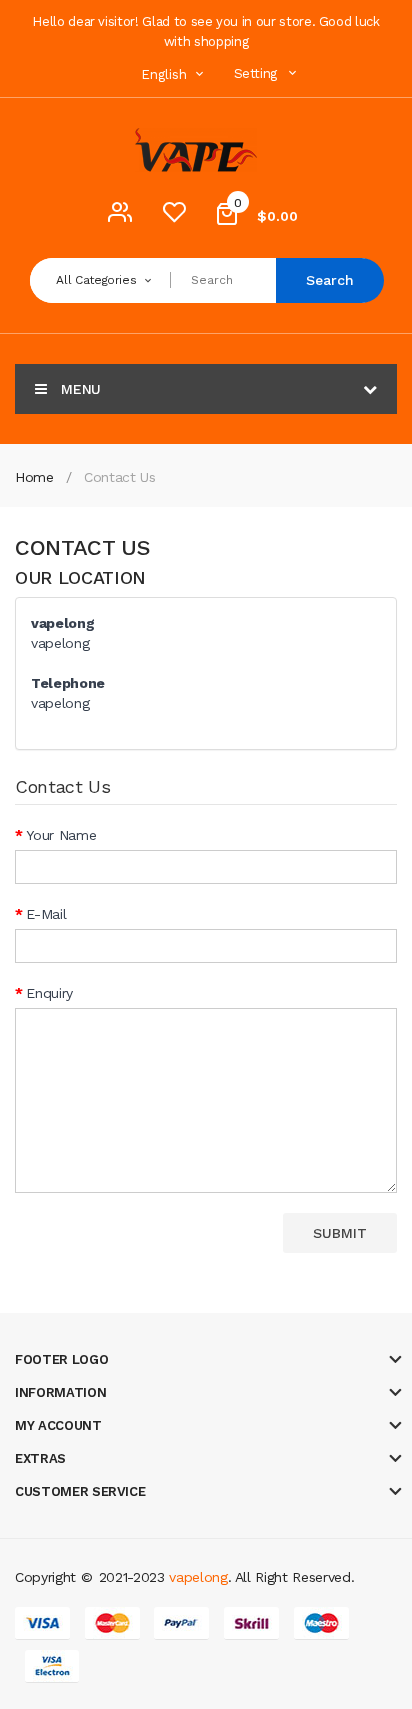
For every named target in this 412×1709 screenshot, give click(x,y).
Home (34, 477)
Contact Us (120, 477)
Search (330, 280)
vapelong (198, 1577)
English (166, 74)
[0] (174, 217)
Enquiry (49, 993)
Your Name (61, 835)
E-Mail (46, 914)
